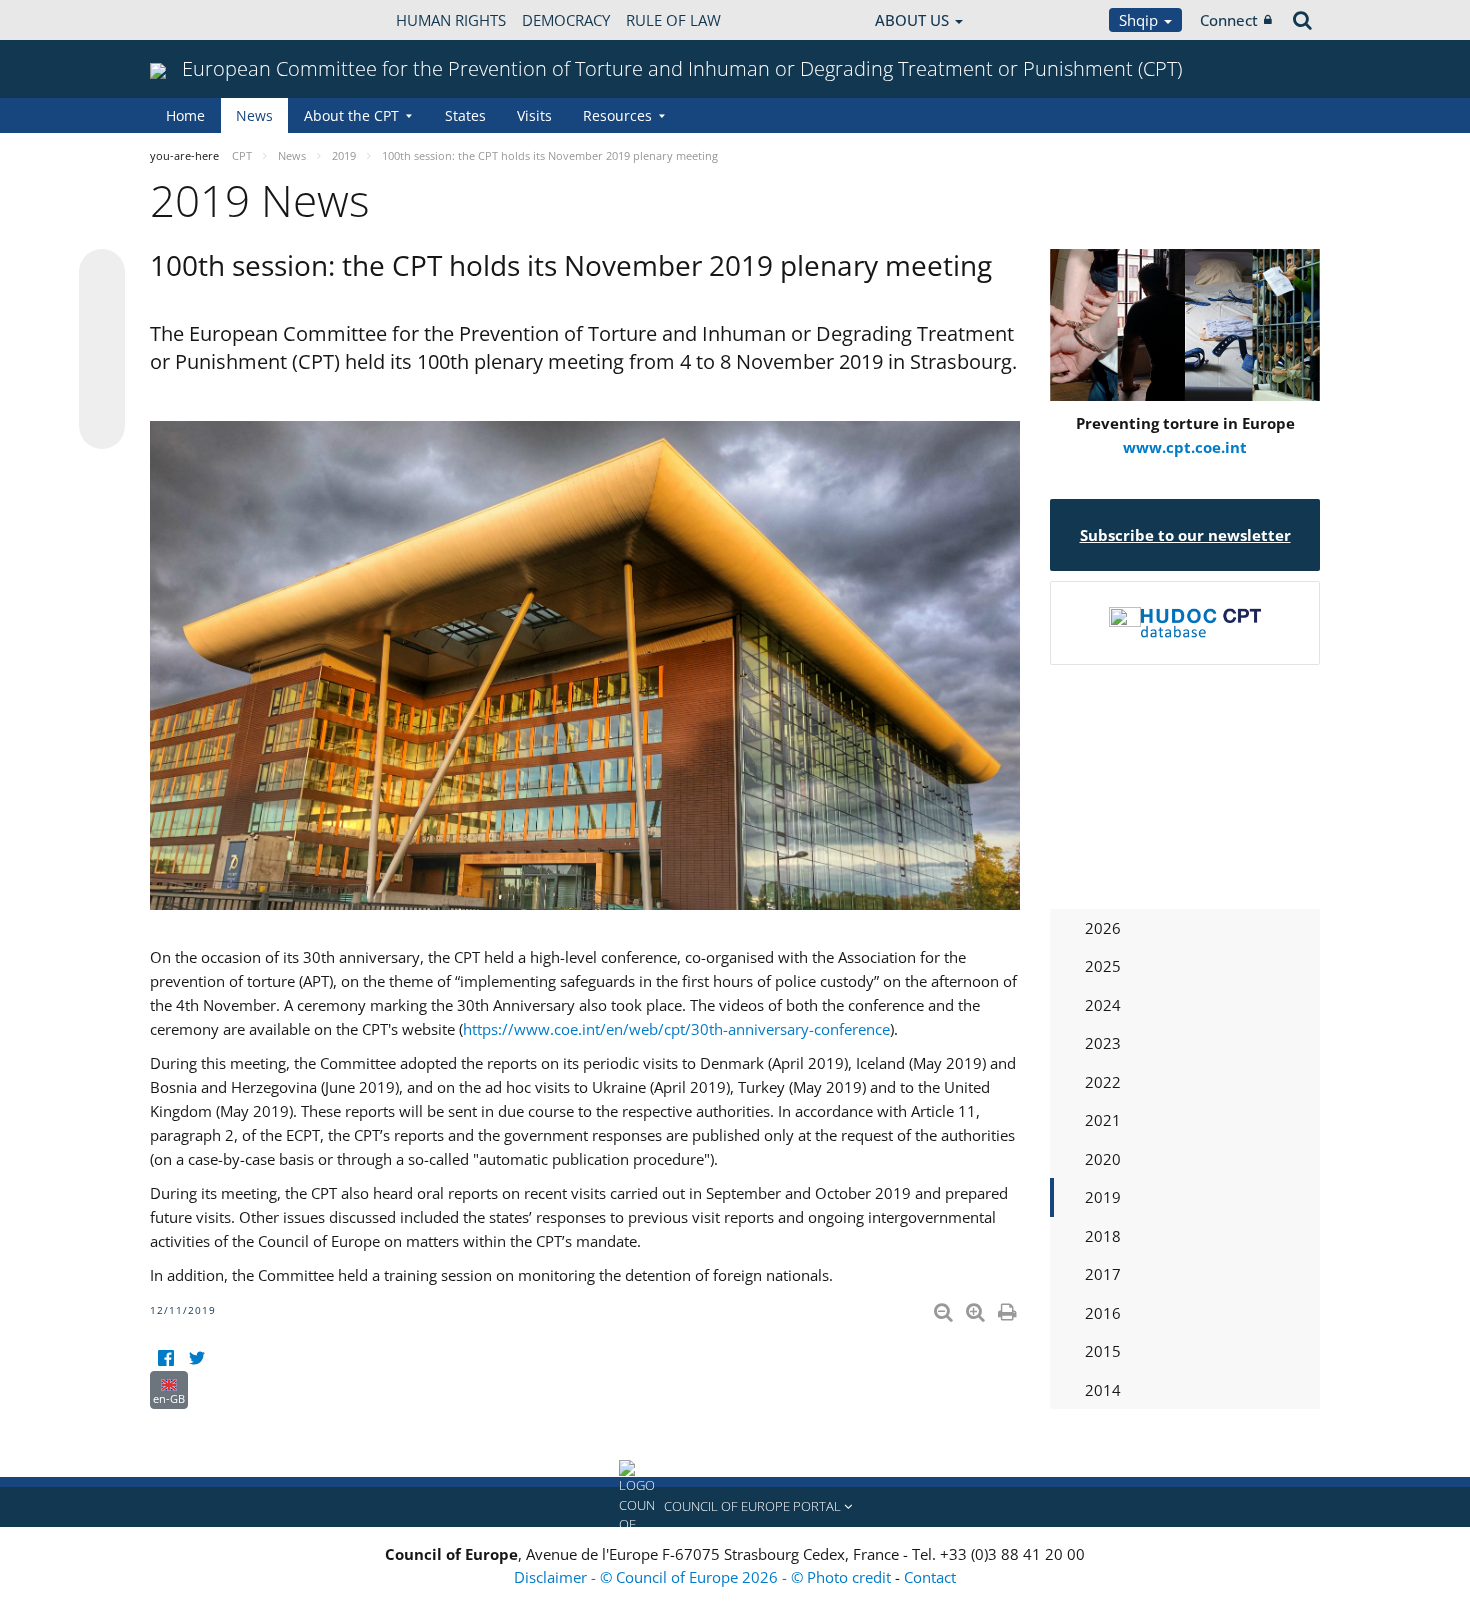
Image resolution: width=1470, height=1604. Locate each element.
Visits (534, 115)
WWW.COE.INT (200, 20)
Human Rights (451, 20)
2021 (1103, 1120)
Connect (1229, 20)
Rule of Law (673, 20)
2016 (1103, 1313)
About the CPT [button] (351, 115)
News (254, 115)
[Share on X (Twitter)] (102, 312)
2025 (1103, 966)
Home (185, 115)
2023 (1103, 1043)
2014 (1103, 1390)
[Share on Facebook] (102, 350)
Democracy (566, 20)
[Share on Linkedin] (102, 388)
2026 (1103, 928)
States (465, 115)
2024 (1103, 1005)
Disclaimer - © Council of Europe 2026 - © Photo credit (704, 1577)
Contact (930, 1577)
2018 (1103, 1236)
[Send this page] (102, 426)
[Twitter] (196, 1358)
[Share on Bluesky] (102, 274)
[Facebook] (165, 1358)
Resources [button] (617, 115)
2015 (1103, 1351)
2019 (1103, 1197)
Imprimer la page (1009, 1308)
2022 (1103, 1082)
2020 (1103, 1159)
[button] (735, 1507)
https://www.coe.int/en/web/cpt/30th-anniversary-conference (676, 1029)
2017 (1103, 1274)
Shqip (1140, 20)
